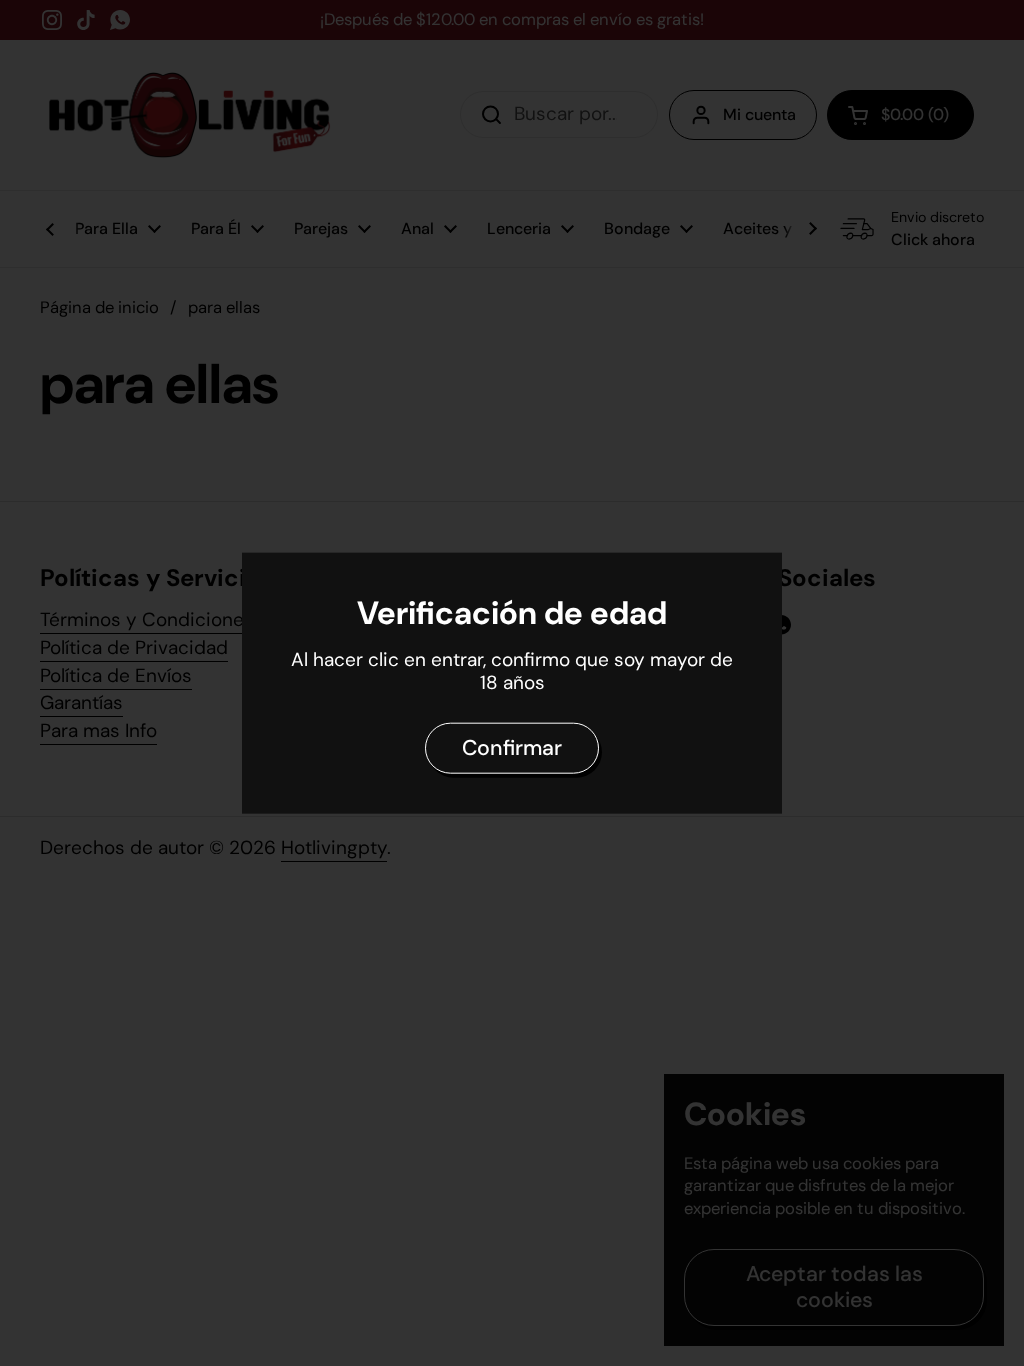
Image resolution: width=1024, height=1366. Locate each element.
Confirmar (512, 748)
